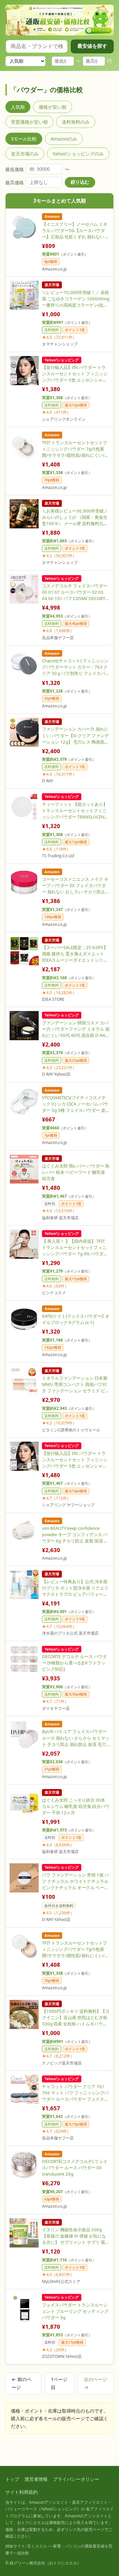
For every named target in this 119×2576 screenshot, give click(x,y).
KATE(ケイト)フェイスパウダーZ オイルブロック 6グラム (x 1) (76, 1319)
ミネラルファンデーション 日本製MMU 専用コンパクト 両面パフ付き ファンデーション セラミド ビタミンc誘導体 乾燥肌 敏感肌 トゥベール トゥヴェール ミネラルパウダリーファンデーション (76, 1384)
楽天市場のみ (25, 154)
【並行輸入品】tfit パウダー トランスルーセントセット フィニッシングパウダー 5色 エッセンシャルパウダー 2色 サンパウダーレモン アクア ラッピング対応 (75, 374)
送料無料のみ (76, 122)
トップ (12, 2479)
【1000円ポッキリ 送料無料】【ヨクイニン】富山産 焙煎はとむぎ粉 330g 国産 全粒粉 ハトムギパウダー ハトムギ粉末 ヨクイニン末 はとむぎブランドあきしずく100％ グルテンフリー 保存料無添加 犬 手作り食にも (76, 2018)
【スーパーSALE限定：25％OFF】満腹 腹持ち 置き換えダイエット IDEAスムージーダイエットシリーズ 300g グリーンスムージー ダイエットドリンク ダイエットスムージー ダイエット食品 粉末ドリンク (75, 954)
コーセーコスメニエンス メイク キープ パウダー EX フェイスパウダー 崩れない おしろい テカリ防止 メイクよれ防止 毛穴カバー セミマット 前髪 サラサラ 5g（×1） (75, 886)
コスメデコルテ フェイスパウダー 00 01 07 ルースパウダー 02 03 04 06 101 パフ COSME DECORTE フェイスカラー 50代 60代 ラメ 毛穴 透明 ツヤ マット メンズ (75, 592)
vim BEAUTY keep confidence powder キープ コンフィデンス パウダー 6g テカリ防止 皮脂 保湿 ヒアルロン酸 (75, 1535)
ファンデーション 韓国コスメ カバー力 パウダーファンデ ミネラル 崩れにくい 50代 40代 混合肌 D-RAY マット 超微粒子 (76, 1029)
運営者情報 (36, 2479)
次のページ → (96, 2383)
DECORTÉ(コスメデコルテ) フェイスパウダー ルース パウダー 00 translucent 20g (75, 2168)
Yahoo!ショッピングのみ (78, 154)
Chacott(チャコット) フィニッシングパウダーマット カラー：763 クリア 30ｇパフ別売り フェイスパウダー (76, 667)
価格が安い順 (53, 107)
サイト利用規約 (21, 2492)
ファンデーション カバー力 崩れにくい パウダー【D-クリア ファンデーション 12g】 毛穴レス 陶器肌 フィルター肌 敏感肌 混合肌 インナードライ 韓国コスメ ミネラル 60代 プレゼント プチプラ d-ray (76, 735)
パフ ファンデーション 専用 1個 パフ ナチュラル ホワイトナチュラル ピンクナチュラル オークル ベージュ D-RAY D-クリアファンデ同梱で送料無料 (75, 1881)
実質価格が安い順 (29, 122)
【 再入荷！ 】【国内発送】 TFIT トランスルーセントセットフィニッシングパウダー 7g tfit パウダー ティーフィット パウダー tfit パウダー (75, 1248)
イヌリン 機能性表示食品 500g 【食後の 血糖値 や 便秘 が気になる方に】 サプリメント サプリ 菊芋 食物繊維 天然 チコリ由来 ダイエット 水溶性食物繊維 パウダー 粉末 (76, 2236)
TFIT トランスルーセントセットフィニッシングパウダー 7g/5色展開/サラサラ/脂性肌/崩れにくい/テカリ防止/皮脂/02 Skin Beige (75, 1949)
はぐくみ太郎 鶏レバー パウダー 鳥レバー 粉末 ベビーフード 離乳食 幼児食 (76, 1172)
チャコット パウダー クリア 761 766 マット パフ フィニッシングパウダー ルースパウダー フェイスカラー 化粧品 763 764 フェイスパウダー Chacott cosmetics (76, 2093)
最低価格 (15, 169)
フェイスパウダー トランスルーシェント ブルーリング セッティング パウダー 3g (75, 2311)
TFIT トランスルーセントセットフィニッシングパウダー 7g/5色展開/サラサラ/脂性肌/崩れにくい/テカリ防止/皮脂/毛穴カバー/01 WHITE (75, 449)
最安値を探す (92, 46)
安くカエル (37, 2546)
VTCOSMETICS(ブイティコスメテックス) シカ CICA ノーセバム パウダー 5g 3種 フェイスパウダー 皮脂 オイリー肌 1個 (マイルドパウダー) (76, 1104)
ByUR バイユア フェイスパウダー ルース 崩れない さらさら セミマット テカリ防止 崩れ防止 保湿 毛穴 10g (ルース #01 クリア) (76, 1738)
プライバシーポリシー (76, 2479)
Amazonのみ (64, 139)
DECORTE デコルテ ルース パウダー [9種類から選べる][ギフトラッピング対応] (74, 1663)
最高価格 (15, 182)
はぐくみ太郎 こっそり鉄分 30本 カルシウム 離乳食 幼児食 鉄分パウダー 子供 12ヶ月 (76, 1806)
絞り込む (80, 182)
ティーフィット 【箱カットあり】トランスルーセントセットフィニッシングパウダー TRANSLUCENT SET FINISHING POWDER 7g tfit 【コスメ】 (75, 811)
